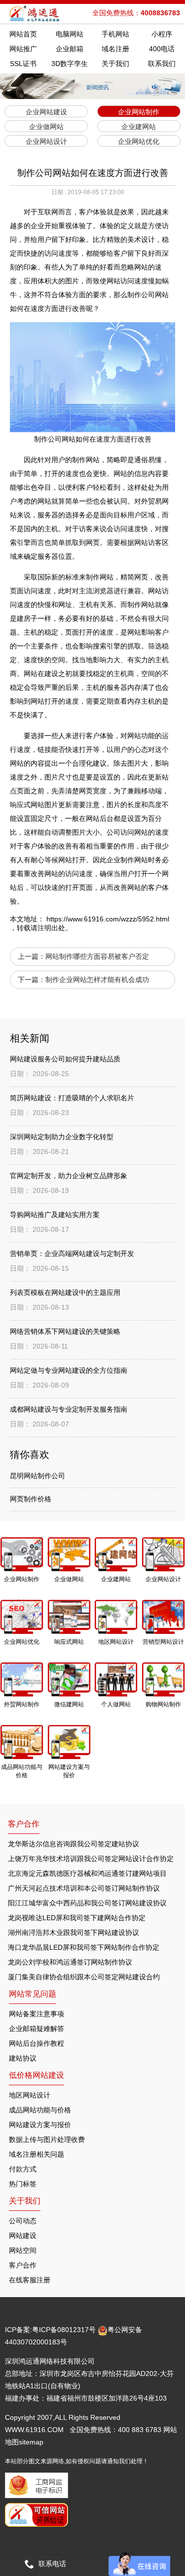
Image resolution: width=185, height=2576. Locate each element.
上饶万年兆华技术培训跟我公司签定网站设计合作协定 (91, 1859)
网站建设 (23, 2236)
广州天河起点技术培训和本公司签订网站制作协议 (84, 1888)
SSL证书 (23, 64)
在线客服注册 (30, 2280)
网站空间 (23, 2250)
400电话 (162, 49)
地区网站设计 (30, 2095)
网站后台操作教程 (37, 2043)
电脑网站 (70, 34)
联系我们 (162, 64)
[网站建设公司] (35, 14)
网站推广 (23, 49)
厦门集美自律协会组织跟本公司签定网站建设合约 (84, 1977)
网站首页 (23, 34)
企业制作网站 (127, 860)
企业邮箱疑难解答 (37, 2029)
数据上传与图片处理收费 (47, 2139)
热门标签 (23, 2184)
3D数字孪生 (70, 64)
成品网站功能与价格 (40, 2110)
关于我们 (115, 64)
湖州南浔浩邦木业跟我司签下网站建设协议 (74, 1932)
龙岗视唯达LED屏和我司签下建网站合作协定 (77, 1918)
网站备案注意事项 (37, 2014)
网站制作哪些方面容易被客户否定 (97, 956)
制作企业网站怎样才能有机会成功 (97, 980)
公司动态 (23, 2221)
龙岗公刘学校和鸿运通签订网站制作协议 (70, 1962)
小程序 (162, 34)
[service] (139, 2564)
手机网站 (115, 34)
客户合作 (23, 2265)
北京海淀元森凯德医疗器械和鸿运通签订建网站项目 (87, 1873)
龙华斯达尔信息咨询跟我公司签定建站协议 (74, 1844)
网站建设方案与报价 (40, 2125)
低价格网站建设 (37, 2075)
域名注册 (115, 49)
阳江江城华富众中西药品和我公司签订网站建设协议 (87, 1903)
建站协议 (23, 2058)
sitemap (31, 2442)
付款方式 (23, 2169)
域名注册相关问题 (37, 2154)
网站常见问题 (33, 1994)
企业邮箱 (70, 49)
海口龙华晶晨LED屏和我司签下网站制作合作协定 (84, 1947)
